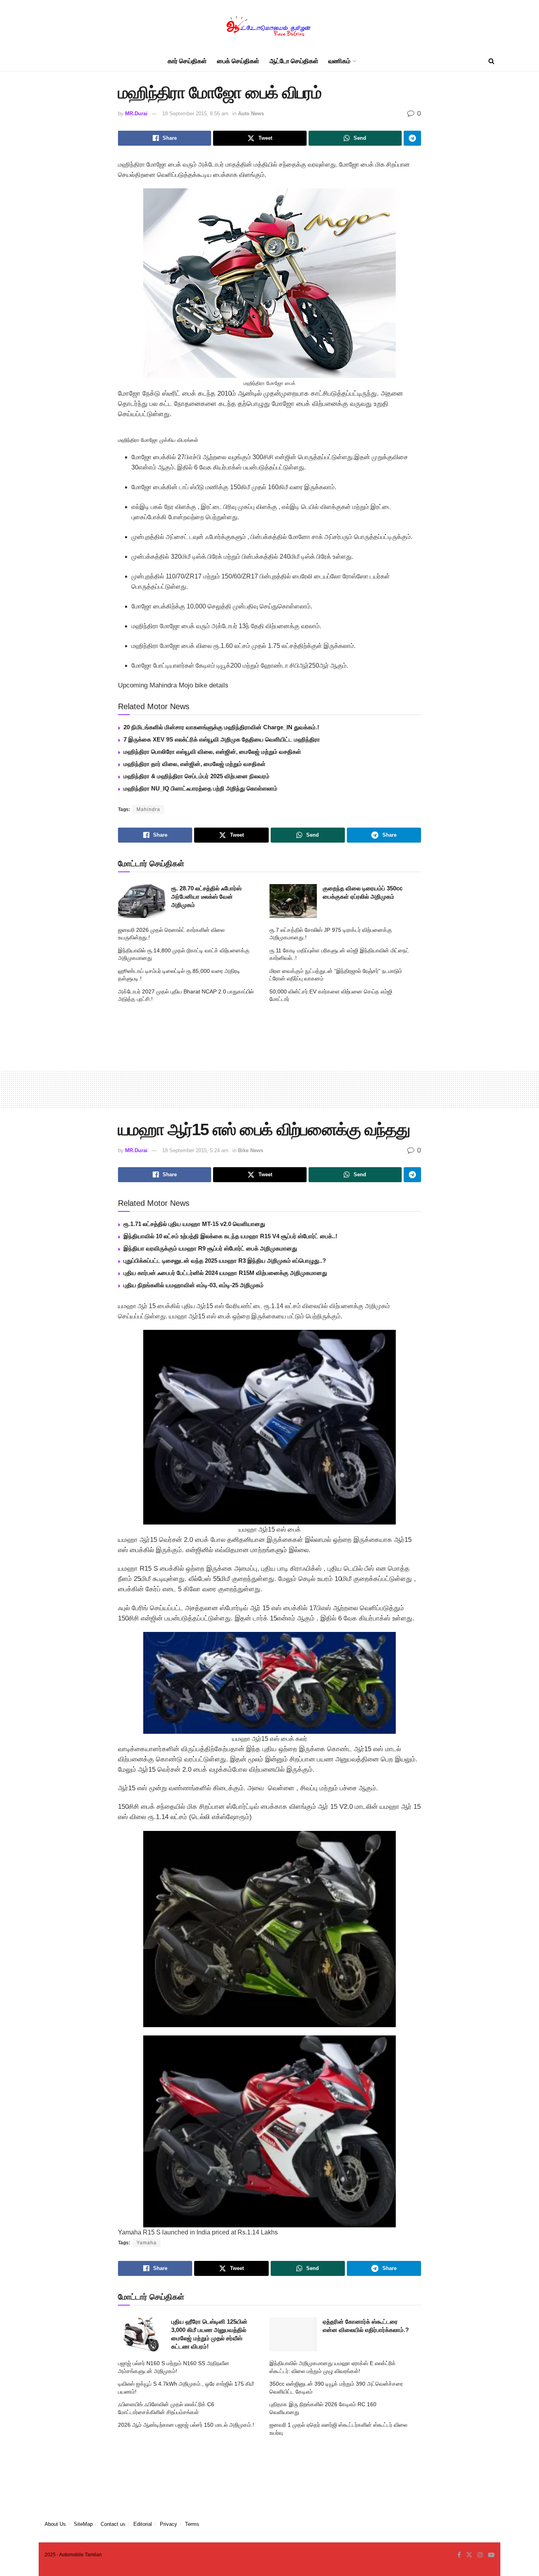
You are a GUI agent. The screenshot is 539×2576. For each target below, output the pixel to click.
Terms (192, 2524)
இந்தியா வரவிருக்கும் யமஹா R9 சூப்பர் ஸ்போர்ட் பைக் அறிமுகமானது (210, 1248)
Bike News (251, 1150)
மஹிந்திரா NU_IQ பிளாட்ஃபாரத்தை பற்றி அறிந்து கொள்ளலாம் (200, 788)
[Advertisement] (269, 1034)
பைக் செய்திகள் (238, 61)
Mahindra (148, 809)
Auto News (251, 114)
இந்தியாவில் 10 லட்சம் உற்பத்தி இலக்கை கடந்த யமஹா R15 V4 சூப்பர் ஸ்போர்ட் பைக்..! (230, 1236)
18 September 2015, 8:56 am (195, 114)
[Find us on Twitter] (469, 2555)
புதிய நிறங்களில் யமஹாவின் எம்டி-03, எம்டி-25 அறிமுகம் (194, 1285)
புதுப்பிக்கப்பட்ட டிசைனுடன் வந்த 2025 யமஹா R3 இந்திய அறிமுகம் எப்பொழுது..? (225, 1261)
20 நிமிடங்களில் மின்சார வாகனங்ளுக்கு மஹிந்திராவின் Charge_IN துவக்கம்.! (221, 727)
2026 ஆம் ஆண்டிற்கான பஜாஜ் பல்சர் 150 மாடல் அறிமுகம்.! (186, 2425)
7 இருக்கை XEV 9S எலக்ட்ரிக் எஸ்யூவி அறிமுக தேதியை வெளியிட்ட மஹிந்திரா (222, 739)
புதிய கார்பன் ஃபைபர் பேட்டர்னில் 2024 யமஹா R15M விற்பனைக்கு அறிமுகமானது (225, 1273)
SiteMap (83, 2524)
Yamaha (147, 2243)
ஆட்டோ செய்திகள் (294, 61)
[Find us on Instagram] (480, 2555)
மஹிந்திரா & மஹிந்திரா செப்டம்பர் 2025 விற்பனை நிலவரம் (197, 776)
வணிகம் (339, 61)
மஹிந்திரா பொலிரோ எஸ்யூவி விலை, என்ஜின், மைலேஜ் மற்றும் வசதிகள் (212, 752)
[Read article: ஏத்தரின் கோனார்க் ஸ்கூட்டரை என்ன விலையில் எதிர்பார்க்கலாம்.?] (293, 2334)
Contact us (113, 2524)
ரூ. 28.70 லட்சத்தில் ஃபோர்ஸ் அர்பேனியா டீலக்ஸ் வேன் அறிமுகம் (206, 897)
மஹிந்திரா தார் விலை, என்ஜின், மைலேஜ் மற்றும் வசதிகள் (195, 764)
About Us (55, 2524)
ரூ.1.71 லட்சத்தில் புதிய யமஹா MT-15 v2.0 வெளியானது (194, 1224)
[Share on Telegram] (412, 138)
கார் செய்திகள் (187, 61)
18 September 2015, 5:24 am (195, 1150)
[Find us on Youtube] (491, 2555)
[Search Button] (491, 61)
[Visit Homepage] (269, 26)
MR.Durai (136, 114)
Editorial (143, 2524)
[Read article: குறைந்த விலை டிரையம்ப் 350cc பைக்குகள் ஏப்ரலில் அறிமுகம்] (293, 901)
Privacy (168, 2524)
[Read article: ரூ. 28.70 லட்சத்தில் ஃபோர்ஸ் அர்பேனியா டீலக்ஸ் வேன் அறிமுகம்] (142, 901)
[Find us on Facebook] (459, 2555)
